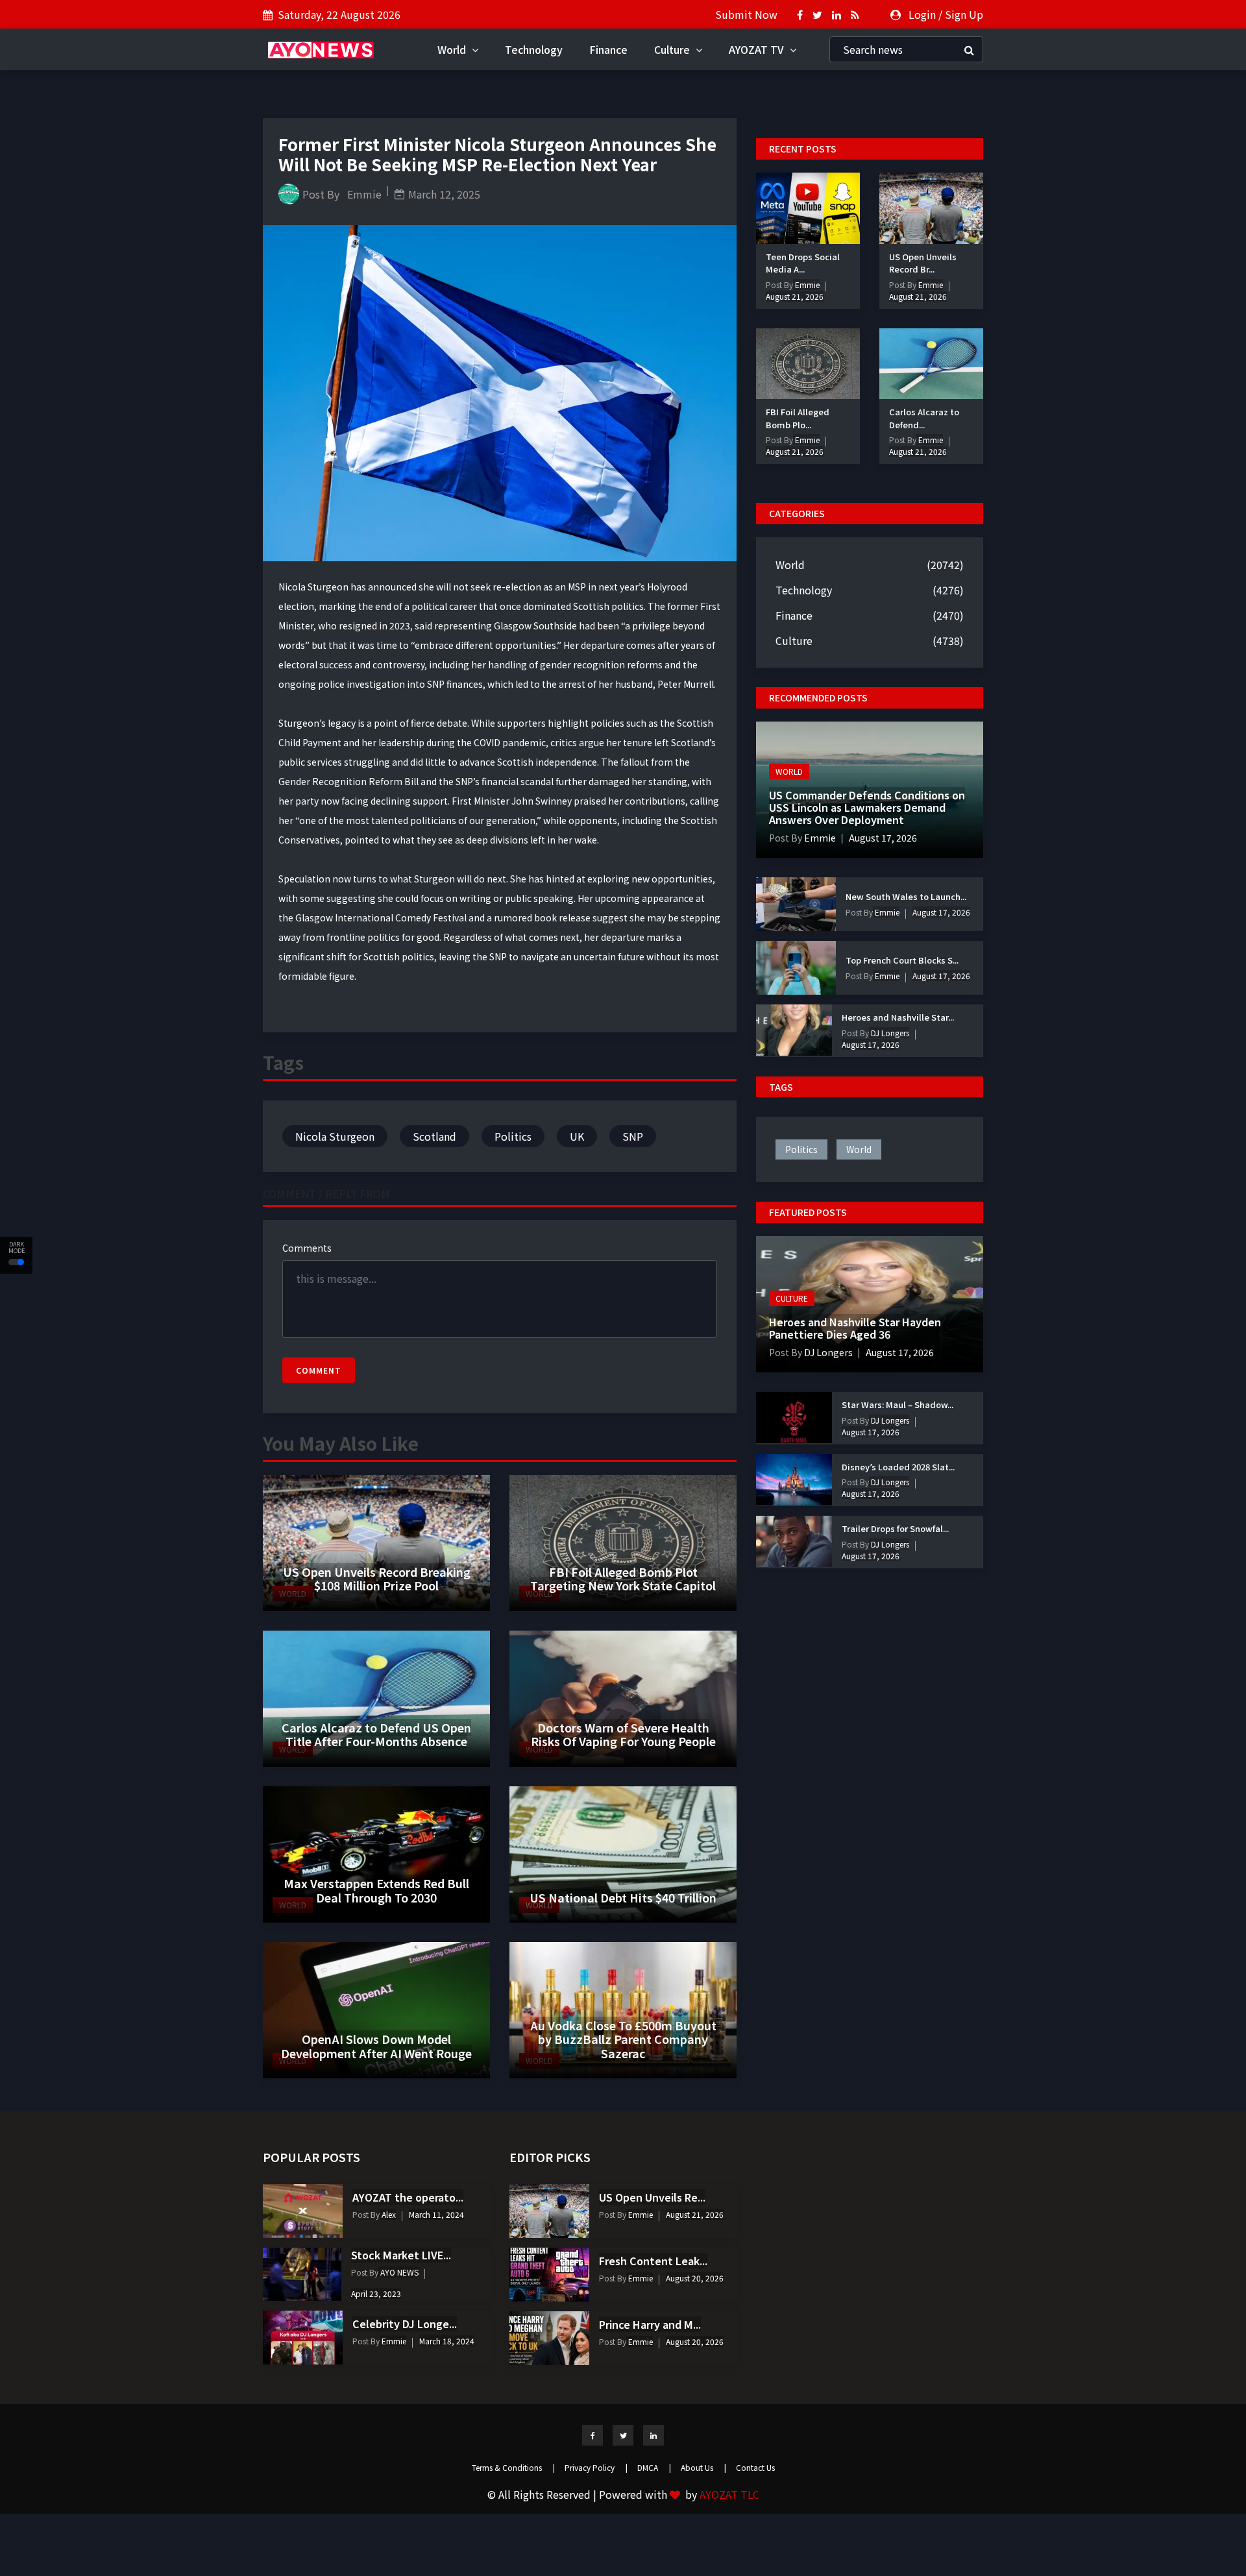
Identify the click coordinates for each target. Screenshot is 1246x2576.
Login (922, 14)
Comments (307, 1248)
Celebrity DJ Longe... (405, 2324)
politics (801, 1149)
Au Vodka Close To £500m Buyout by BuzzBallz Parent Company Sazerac (623, 2039)
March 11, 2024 (436, 2214)
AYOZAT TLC (729, 2494)
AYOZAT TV (758, 49)
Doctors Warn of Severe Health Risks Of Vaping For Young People (623, 1734)
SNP (633, 1136)
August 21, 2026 (795, 296)
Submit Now (746, 14)
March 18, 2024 (447, 2341)
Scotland (434, 1136)
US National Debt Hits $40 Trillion (623, 1897)
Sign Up (964, 14)
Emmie (364, 194)
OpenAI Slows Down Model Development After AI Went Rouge (376, 2046)
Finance (608, 49)
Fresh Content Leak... (653, 2261)
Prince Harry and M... (650, 2324)
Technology (534, 49)
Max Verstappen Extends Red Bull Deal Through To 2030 (376, 1890)
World (453, 49)
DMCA (654, 2467)
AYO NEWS (398, 2272)
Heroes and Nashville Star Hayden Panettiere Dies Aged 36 (855, 1328)
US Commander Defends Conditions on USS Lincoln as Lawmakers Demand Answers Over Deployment (867, 807)
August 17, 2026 (883, 838)
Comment (319, 1370)
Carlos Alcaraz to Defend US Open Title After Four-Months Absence (376, 1734)
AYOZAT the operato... (408, 2197)
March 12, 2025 (444, 194)
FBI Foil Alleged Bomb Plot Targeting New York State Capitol (623, 1579)
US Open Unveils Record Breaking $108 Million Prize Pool (377, 1579)
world (859, 1149)
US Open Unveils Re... (652, 2197)
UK (577, 1136)
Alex (388, 2214)
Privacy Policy (596, 2467)
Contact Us (755, 2467)
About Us (703, 2467)
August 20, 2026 (695, 2278)
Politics (513, 1136)
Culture (673, 49)
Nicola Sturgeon (335, 1136)
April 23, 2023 (376, 2293)
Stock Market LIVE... (401, 2255)
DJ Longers (889, 1033)
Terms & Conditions (513, 2467)
